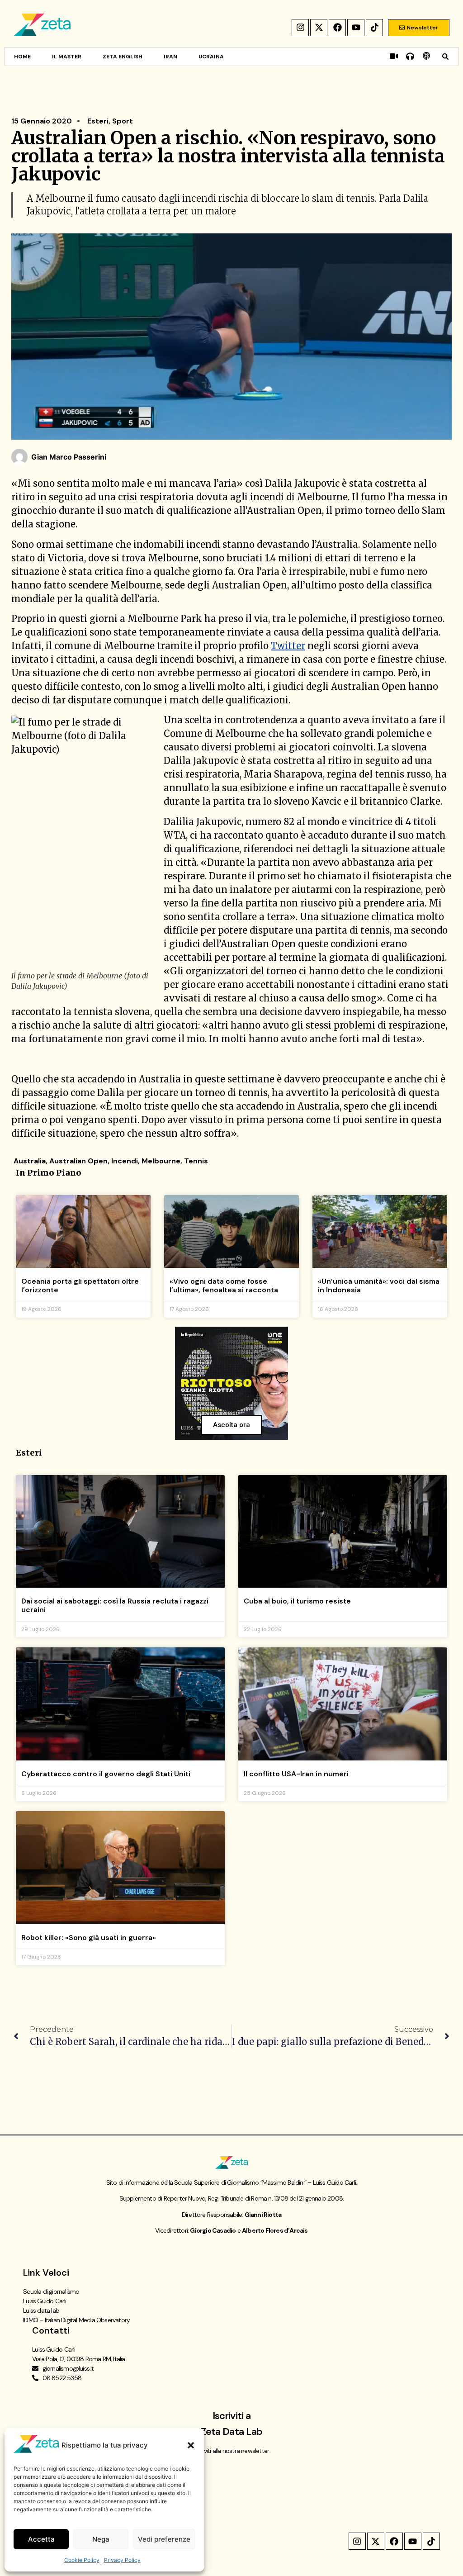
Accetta (41, 2539)
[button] (191, 2445)
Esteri (98, 121)
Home (22, 57)
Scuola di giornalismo (51, 2291)
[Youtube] (356, 28)
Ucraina (211, 57)
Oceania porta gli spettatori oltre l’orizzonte (80, 1286)
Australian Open (78, 1161)
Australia (30, 1161)
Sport (123, 121)
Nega (101, 2539)
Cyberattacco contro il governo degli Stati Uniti (106, 1774)
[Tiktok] (374, 28)
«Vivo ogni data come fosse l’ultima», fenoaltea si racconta (224, 1286)
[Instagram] (300, 28)
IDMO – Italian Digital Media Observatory (76, 2320)
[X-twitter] (319, 28)
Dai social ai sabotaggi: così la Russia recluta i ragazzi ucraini (115, 1605)
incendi (125, 1161)
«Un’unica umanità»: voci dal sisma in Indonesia (379, 1286)
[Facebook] (337, 28)
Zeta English (123, 57)
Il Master (67, 57)
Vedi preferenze (164, 2539)
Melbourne (161, 1161)
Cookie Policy (82, 2560)
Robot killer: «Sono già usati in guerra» (89, 1938)
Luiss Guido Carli (45, 2301)
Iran (170, 57)
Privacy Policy (122, 2560)
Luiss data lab (41, 2310)
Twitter (288, 646)
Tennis (196, 1161)
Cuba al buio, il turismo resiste (297, 1601)
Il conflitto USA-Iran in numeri (296, 1774)
